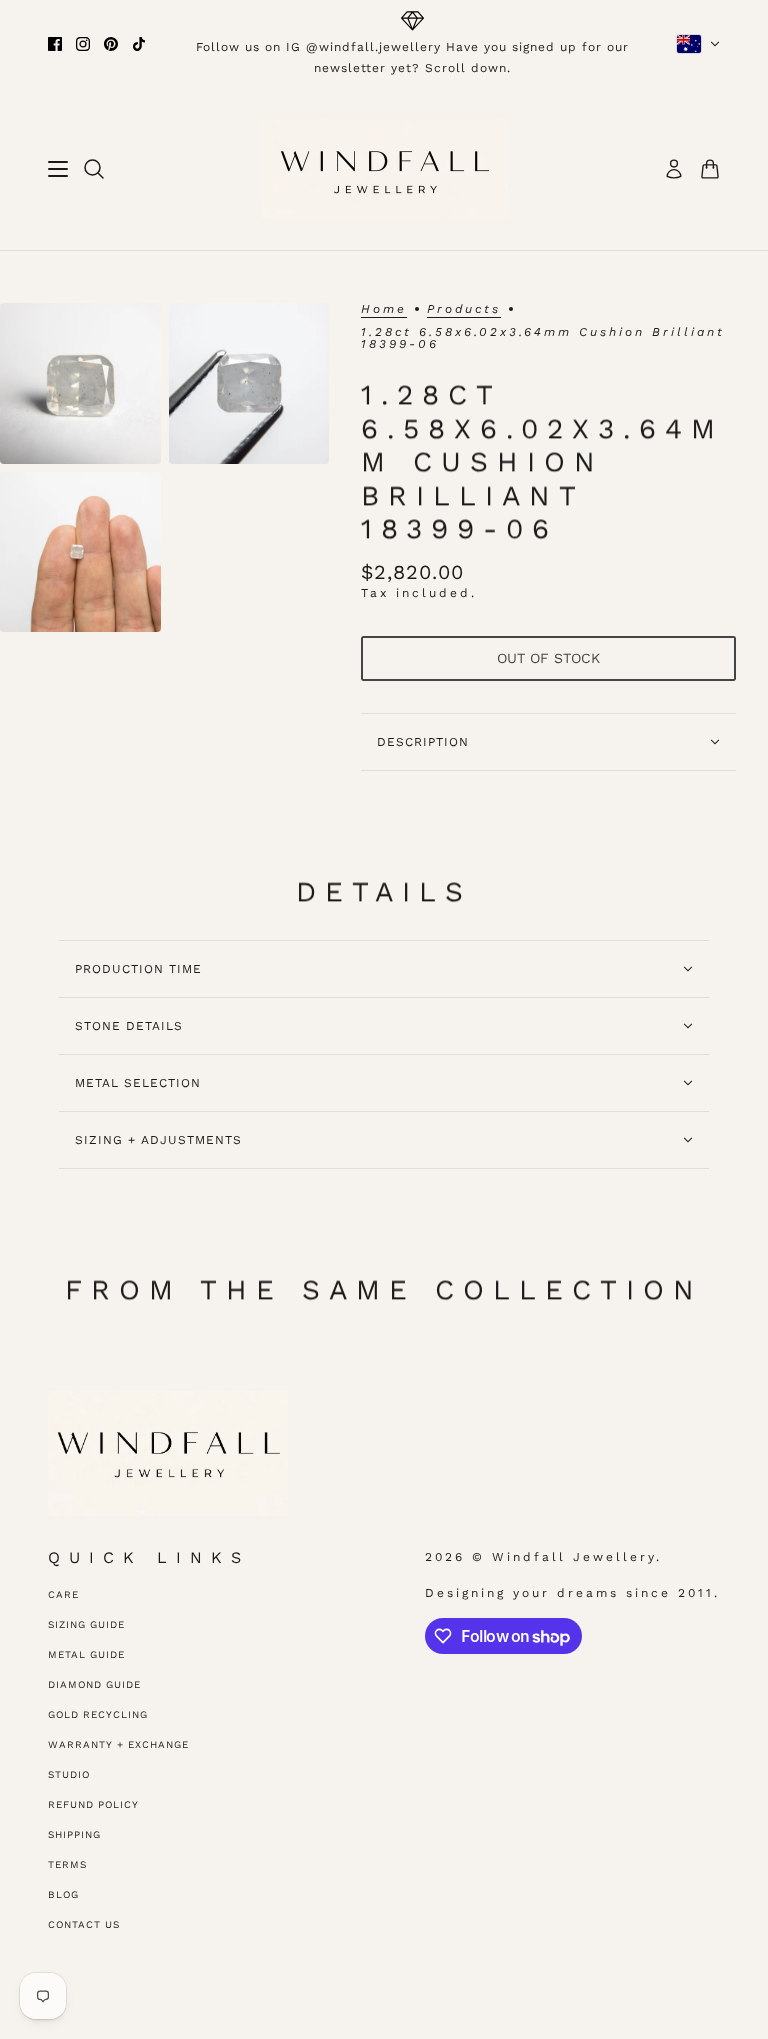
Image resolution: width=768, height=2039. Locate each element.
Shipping (74, 1834)
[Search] (94, 169)
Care (63, 1594)
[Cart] (710, 169)
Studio (69, 1774)
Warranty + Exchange (118, 1744)
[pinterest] (111, 44)
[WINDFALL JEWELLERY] (384, 169)
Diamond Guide (94, 1684)
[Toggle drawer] (58, 169)
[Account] (674, 169)
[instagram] (83, 44)
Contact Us (84, 1924)
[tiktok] (139, 44)
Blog (63, 1894)
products (464, 309)
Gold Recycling (98, 1714)
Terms (67, 1864)
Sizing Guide (86, 1624)
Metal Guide (86, 1654)
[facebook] (55, 44)
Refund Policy (93, 1804)
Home (384, 309)
